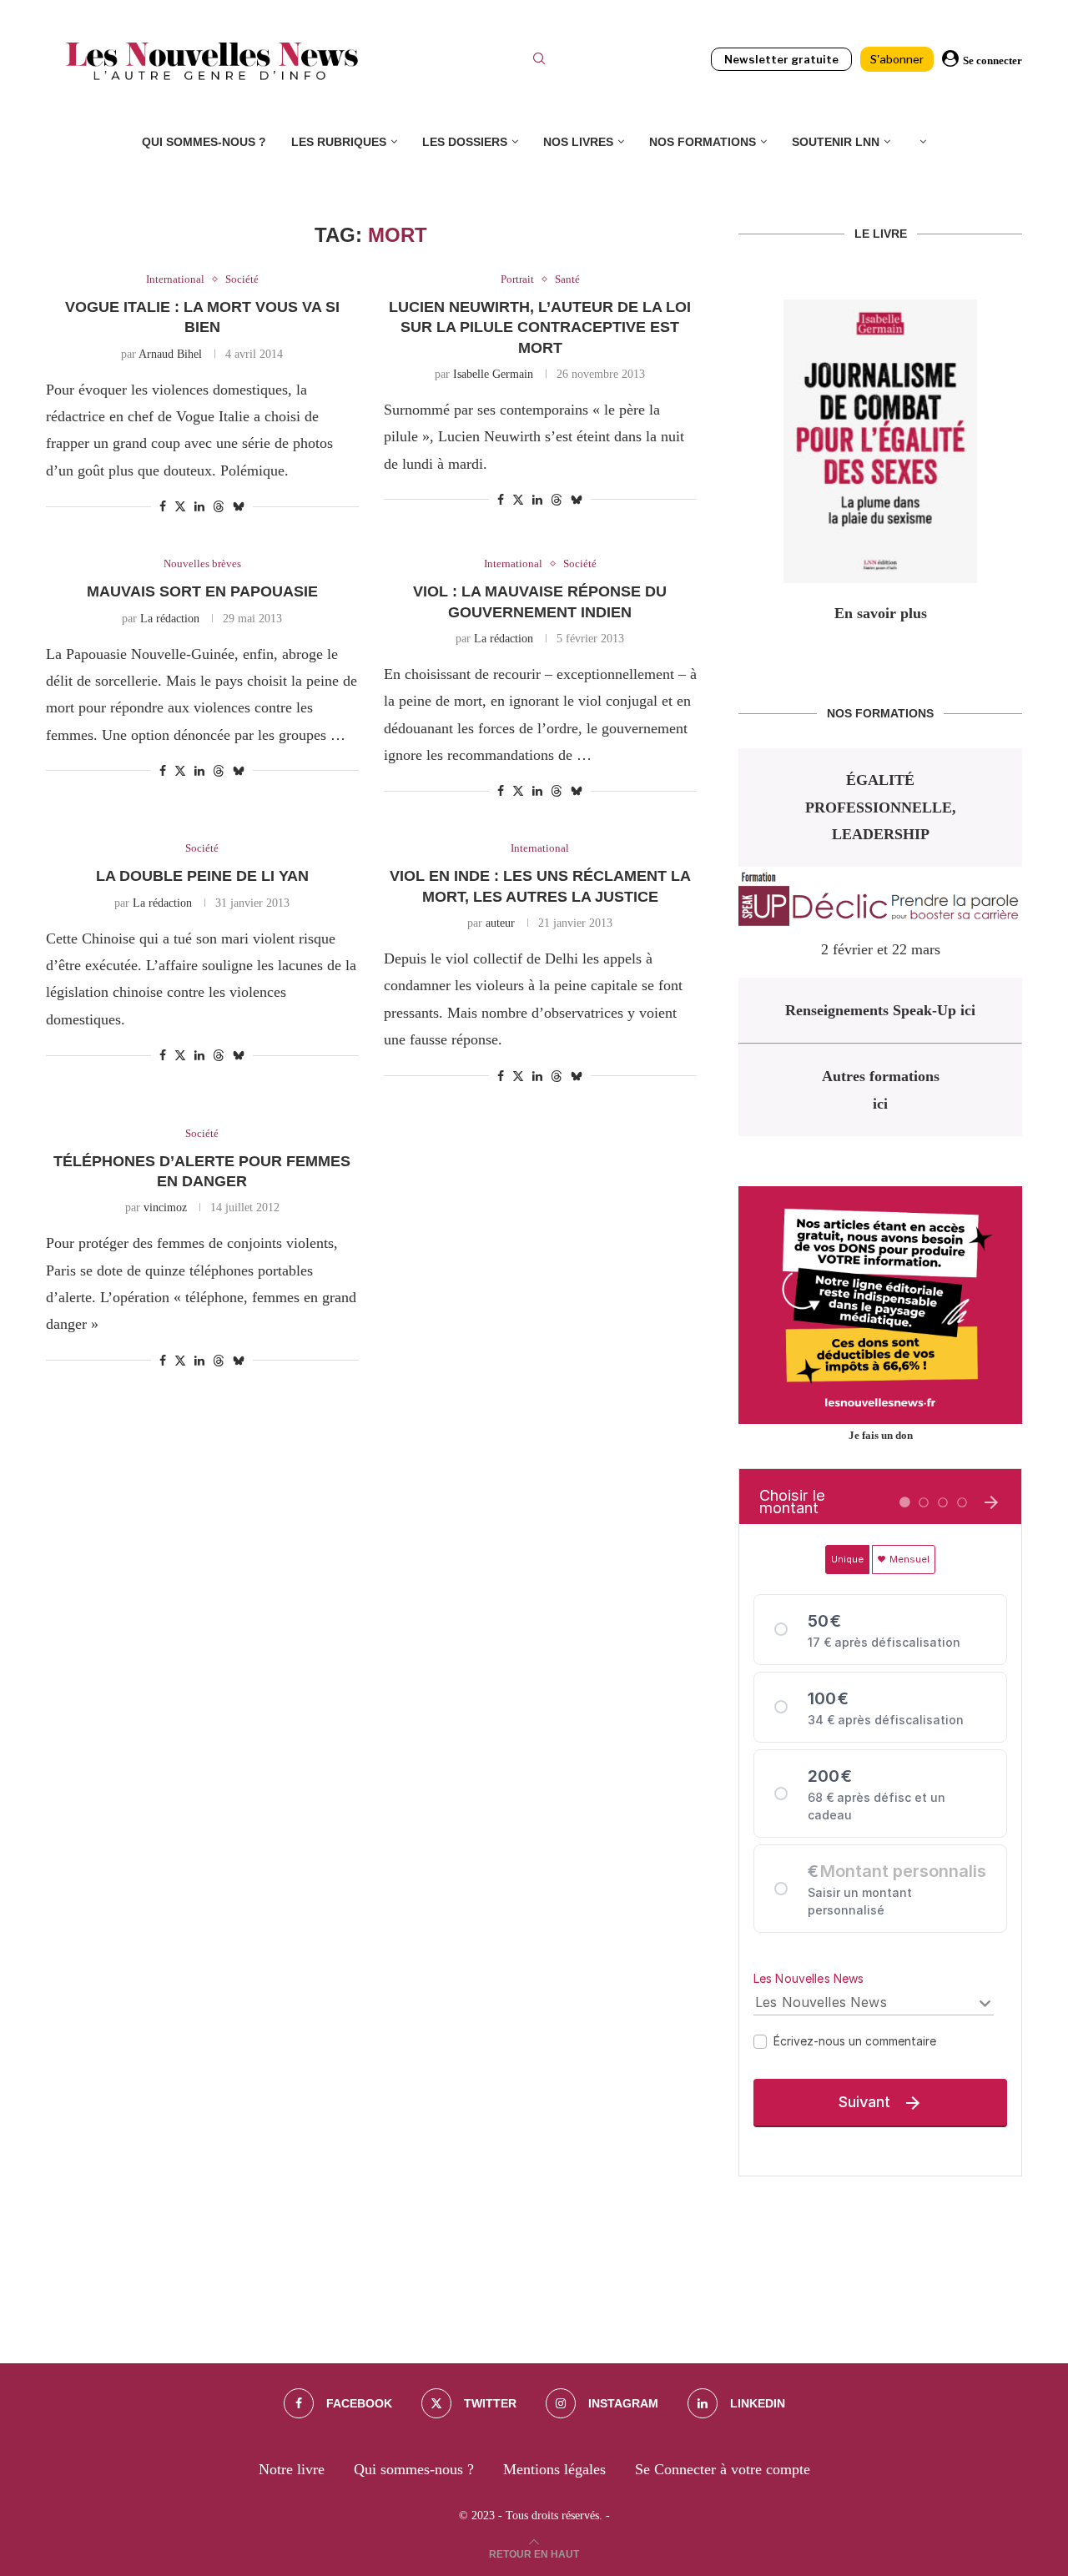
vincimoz (165, 1207)
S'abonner (897, 59)
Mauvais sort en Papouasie (202, 591)
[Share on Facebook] (163, 507)
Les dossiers (465, 142)
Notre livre (292, 2469)
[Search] (539, 61)
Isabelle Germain (493, 374)
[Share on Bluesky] (239, 506)
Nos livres (578, 142)
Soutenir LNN (836, 142)
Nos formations (703, 142)
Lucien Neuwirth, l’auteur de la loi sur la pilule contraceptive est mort (540, 327)
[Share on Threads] (219, 506)
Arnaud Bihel (170, 354)
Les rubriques (339, 142)
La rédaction (170, 619)
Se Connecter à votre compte (723, 2469)
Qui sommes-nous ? (204, 142)
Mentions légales (554, 2469)
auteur (500, 923)
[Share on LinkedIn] (199, 507)
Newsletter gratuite (781, 59)
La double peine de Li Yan (202, 876)
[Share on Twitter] (180, 506)
